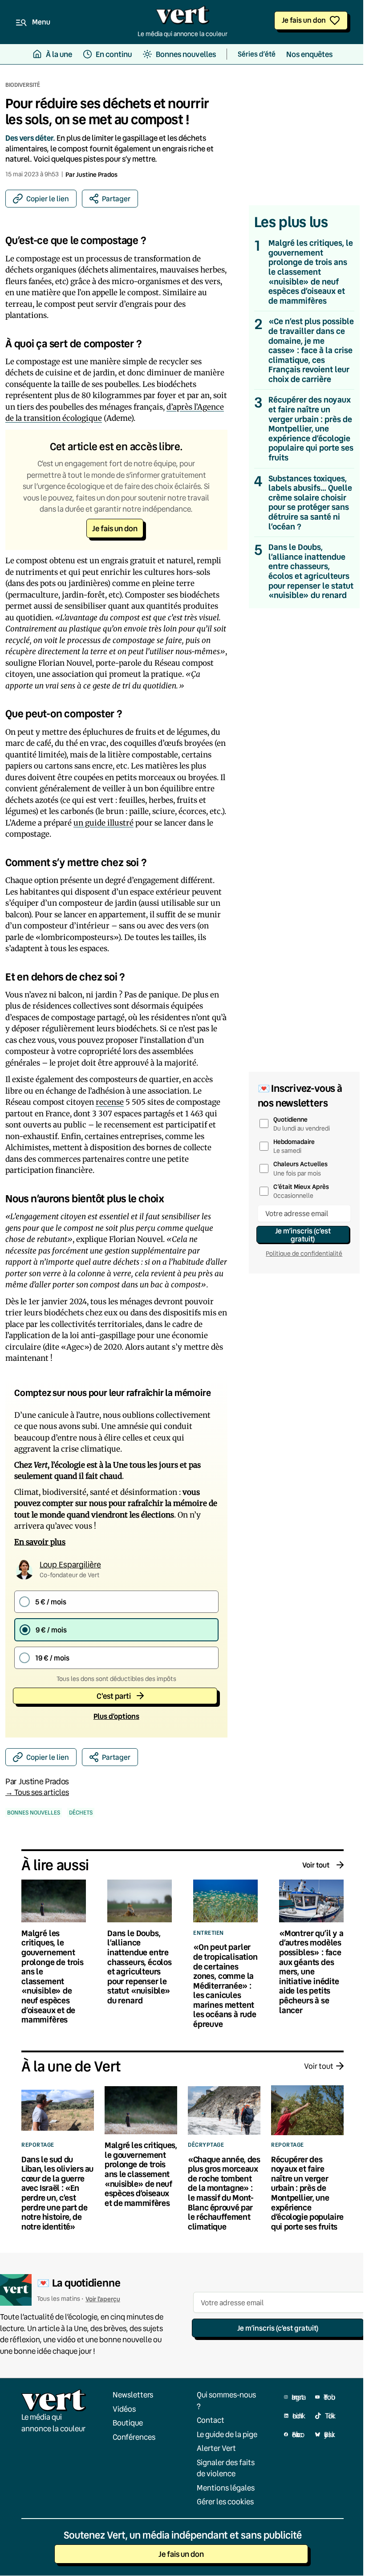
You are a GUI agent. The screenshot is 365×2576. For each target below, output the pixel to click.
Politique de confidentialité (304, 1253)
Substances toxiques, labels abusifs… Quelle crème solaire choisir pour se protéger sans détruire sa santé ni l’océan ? (310, 503)
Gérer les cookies (225, 2501)
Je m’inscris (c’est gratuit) (303, 1235)
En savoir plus (40, 1542)
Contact (211, 2420)
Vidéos (124, 2409)
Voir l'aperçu (103, 2299)
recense (110, 1102)
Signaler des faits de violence (226, 2468)
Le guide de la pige (227, 2434)
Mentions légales (226, 2488)
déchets (81, 1813)
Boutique (128, 2423)
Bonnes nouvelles (34, 1813)
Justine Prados (97, 174)
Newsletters (133, 2395)
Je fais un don (304, 20)
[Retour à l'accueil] (182, 17)
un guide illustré (103, 823)
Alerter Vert (216, 2448)
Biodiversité (23, 85)
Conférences (134, 2437)
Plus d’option (116, 1716)
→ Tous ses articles (37, 1792)
